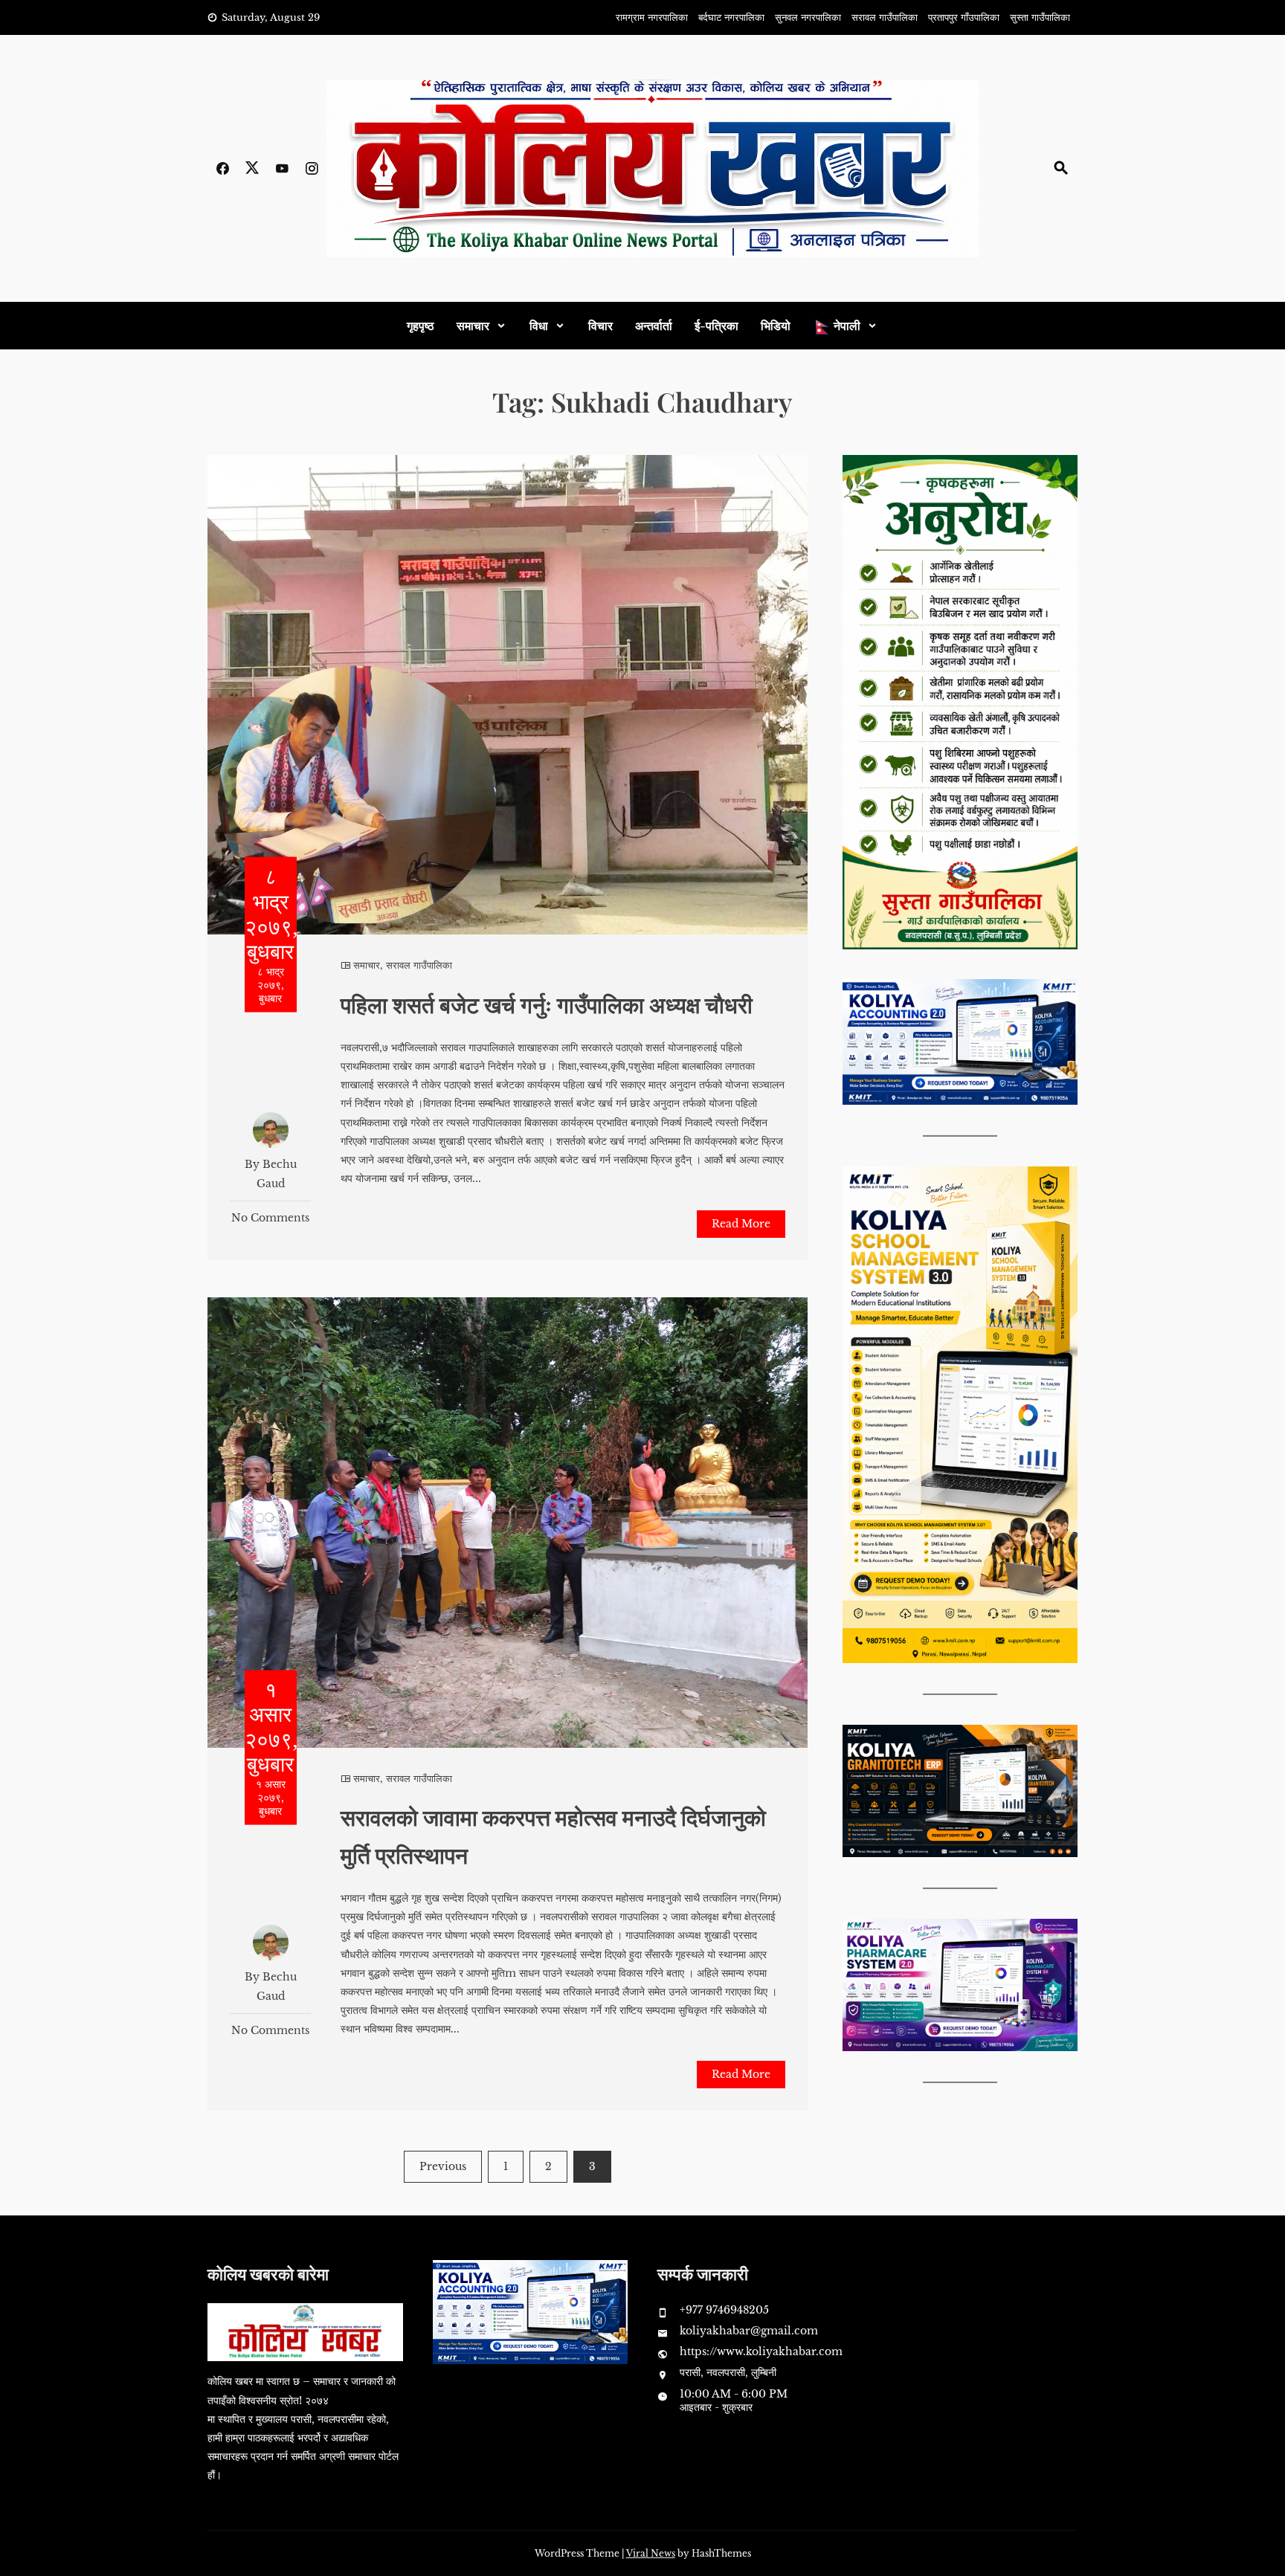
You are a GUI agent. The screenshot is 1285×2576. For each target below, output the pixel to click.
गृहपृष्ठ (421, 325)
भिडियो (776, 325)
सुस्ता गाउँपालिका (1040, 17)
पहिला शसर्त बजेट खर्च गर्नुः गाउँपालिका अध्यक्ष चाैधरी (547, 1004)
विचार (600, 325)
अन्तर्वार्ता (654, 325)
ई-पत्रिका (716, 325)
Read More (741, 1224)
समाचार (473, 325)
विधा (539, 325)
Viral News (651, 2553)
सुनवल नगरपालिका (808, 17)
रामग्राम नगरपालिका (652, 17)
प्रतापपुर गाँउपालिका (964, 17)
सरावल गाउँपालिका (885, 17)
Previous (443, 2166)
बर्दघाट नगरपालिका (731, 17)
